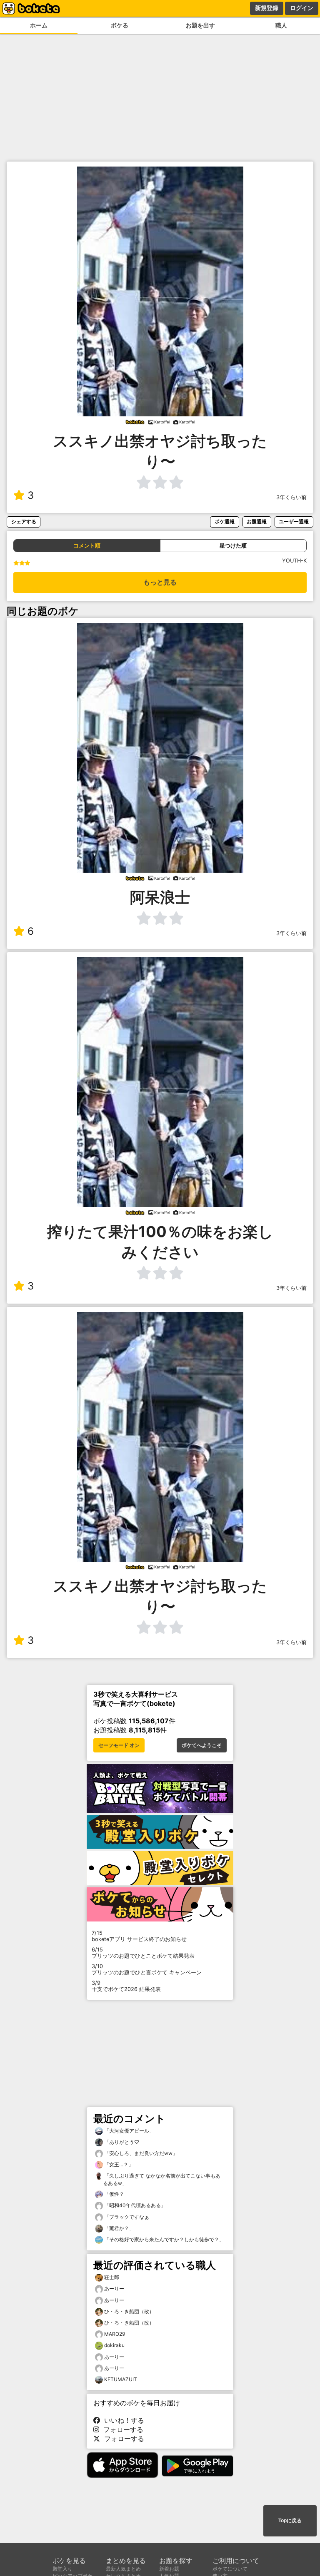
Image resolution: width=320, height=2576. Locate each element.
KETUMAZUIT (121, 2379)
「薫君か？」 (119, 2228)
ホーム (39, 25)
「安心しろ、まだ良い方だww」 (140, 2153)
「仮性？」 (116, 2194)
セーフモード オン (119, 1745)
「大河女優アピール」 (129, 2131)
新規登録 (267, 8)
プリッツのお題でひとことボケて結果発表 (143, 1953)
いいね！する (122, 2420)
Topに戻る (290, 2521)
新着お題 (169, 2569)
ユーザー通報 (294, 521)
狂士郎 (112, 2277)
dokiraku (114, 2345)
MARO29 (115, 2334)
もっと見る (160, 582)
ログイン (302, 8)
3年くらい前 (291, 497)
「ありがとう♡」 (124, 2142)
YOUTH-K (294, 561)
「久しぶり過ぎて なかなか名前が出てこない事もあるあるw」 (162, 2179)
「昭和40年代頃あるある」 (134, 2205)
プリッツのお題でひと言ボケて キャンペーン (147, 1969)
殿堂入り (62, 2569)
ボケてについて (230, 2569)
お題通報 (257, 521)
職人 (281, 25)
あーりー (114, 2289)
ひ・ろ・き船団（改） (129, 2311)
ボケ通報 (225, 521)
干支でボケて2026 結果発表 (126, 1986)
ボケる (120, 25)
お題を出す (200, 25)
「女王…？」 (118, 2164)
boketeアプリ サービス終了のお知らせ (139, 1936)
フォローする (121, 2429)
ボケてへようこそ (202, 1745)
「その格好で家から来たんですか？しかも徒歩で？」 (164, 2239)
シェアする (24, 521)
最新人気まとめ (123, 2569)
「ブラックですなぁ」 (129, 2217)
